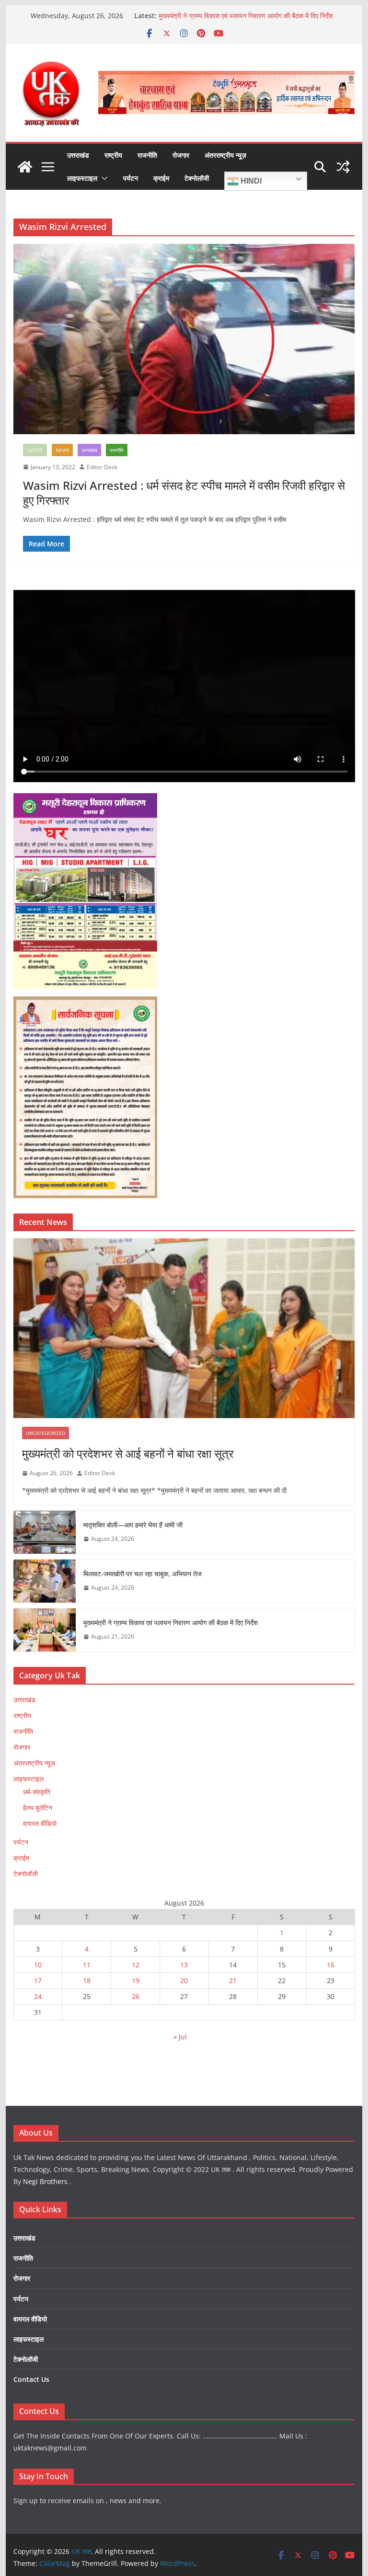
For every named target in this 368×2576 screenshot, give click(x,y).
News (62, 450)
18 (87, 1981)
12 (136, 1965)
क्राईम (161, 178)
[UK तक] (25, 167)
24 (38, 1996)
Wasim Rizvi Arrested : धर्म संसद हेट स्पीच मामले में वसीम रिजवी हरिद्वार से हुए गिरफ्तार (184, 493)
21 (233, 1981)
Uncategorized (46, 1433)
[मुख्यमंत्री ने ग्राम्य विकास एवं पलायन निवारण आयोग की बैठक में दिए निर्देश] (45, 1630)
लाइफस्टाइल (82, 178)
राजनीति (147, 155)
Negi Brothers (45, 2181)
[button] (103, 178)
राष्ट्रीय (113, 155)
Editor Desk (102, 467)
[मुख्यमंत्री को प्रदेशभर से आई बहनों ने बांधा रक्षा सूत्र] (184, 1328)
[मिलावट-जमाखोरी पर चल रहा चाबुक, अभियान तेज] (45, 1581)
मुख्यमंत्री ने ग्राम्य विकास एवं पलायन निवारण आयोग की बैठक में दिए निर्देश (246, 16)
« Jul (180, 2037)
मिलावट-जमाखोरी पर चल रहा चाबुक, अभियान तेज (143, 1574)
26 (136, 1996)
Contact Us (31, 2379)
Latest (35, 450)
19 (136, 1981)
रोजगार (181, 155)
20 (184, 1981)
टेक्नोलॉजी (197, 178)
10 (38, 1965)
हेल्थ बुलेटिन (38, 1808)
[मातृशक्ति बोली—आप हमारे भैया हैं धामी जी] (45, 1532)
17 (38, 1981)
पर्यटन (131, 178)
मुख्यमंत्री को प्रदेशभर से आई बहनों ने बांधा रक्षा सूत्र (128, 1453)
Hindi (250, 181)
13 (184, 1965)
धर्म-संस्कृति (37, 1792)
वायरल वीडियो (40, 1823)
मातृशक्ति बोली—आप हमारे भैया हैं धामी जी (133, 1525)
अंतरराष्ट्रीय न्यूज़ (225, 155)
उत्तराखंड (78, 155)
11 (87, 1965)
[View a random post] (343, 167)
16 (331, 1965)
